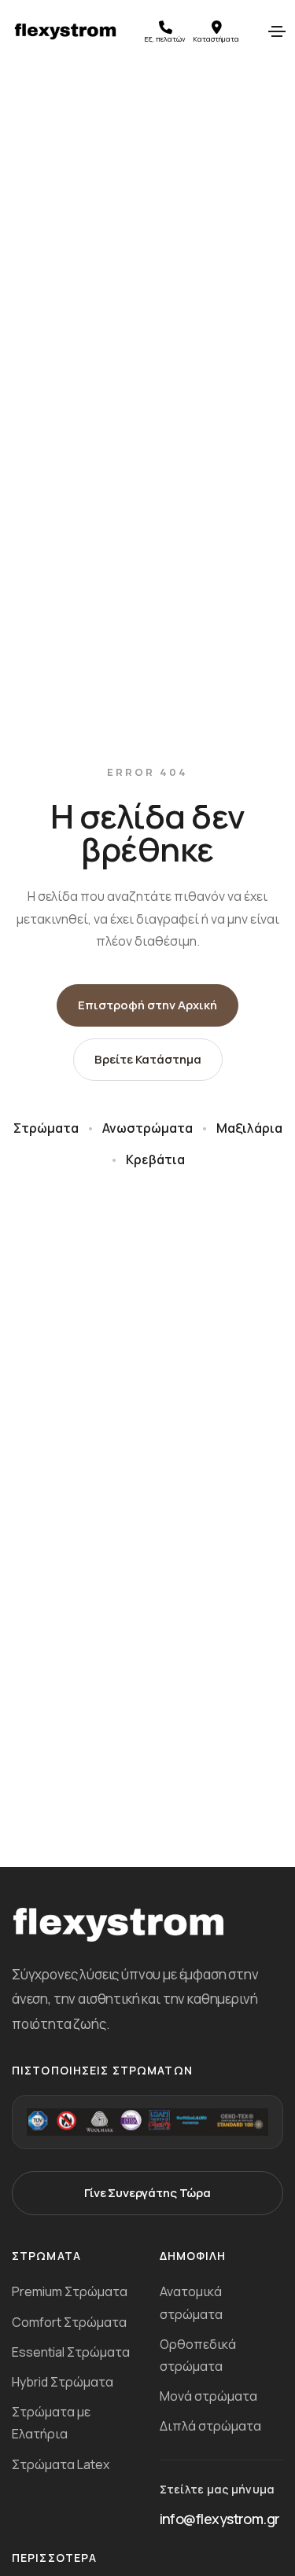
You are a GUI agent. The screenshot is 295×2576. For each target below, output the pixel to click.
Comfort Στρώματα (69, 2322)
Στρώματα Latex (61, 2464)
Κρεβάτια (155, 1159)
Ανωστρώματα (147, 1128)
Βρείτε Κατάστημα (148, 1059)
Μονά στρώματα (208, 2396)
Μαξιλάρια (249, 1128)
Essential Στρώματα (71, 2352)
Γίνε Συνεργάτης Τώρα (147, 2193)
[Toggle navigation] (277, 31)
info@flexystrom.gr (220, 2519)
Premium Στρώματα (70, 2291)
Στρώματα (46, 1128)
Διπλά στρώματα (210, 2426)
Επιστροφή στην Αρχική (147, 1005)
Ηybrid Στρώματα (63, 2382)
